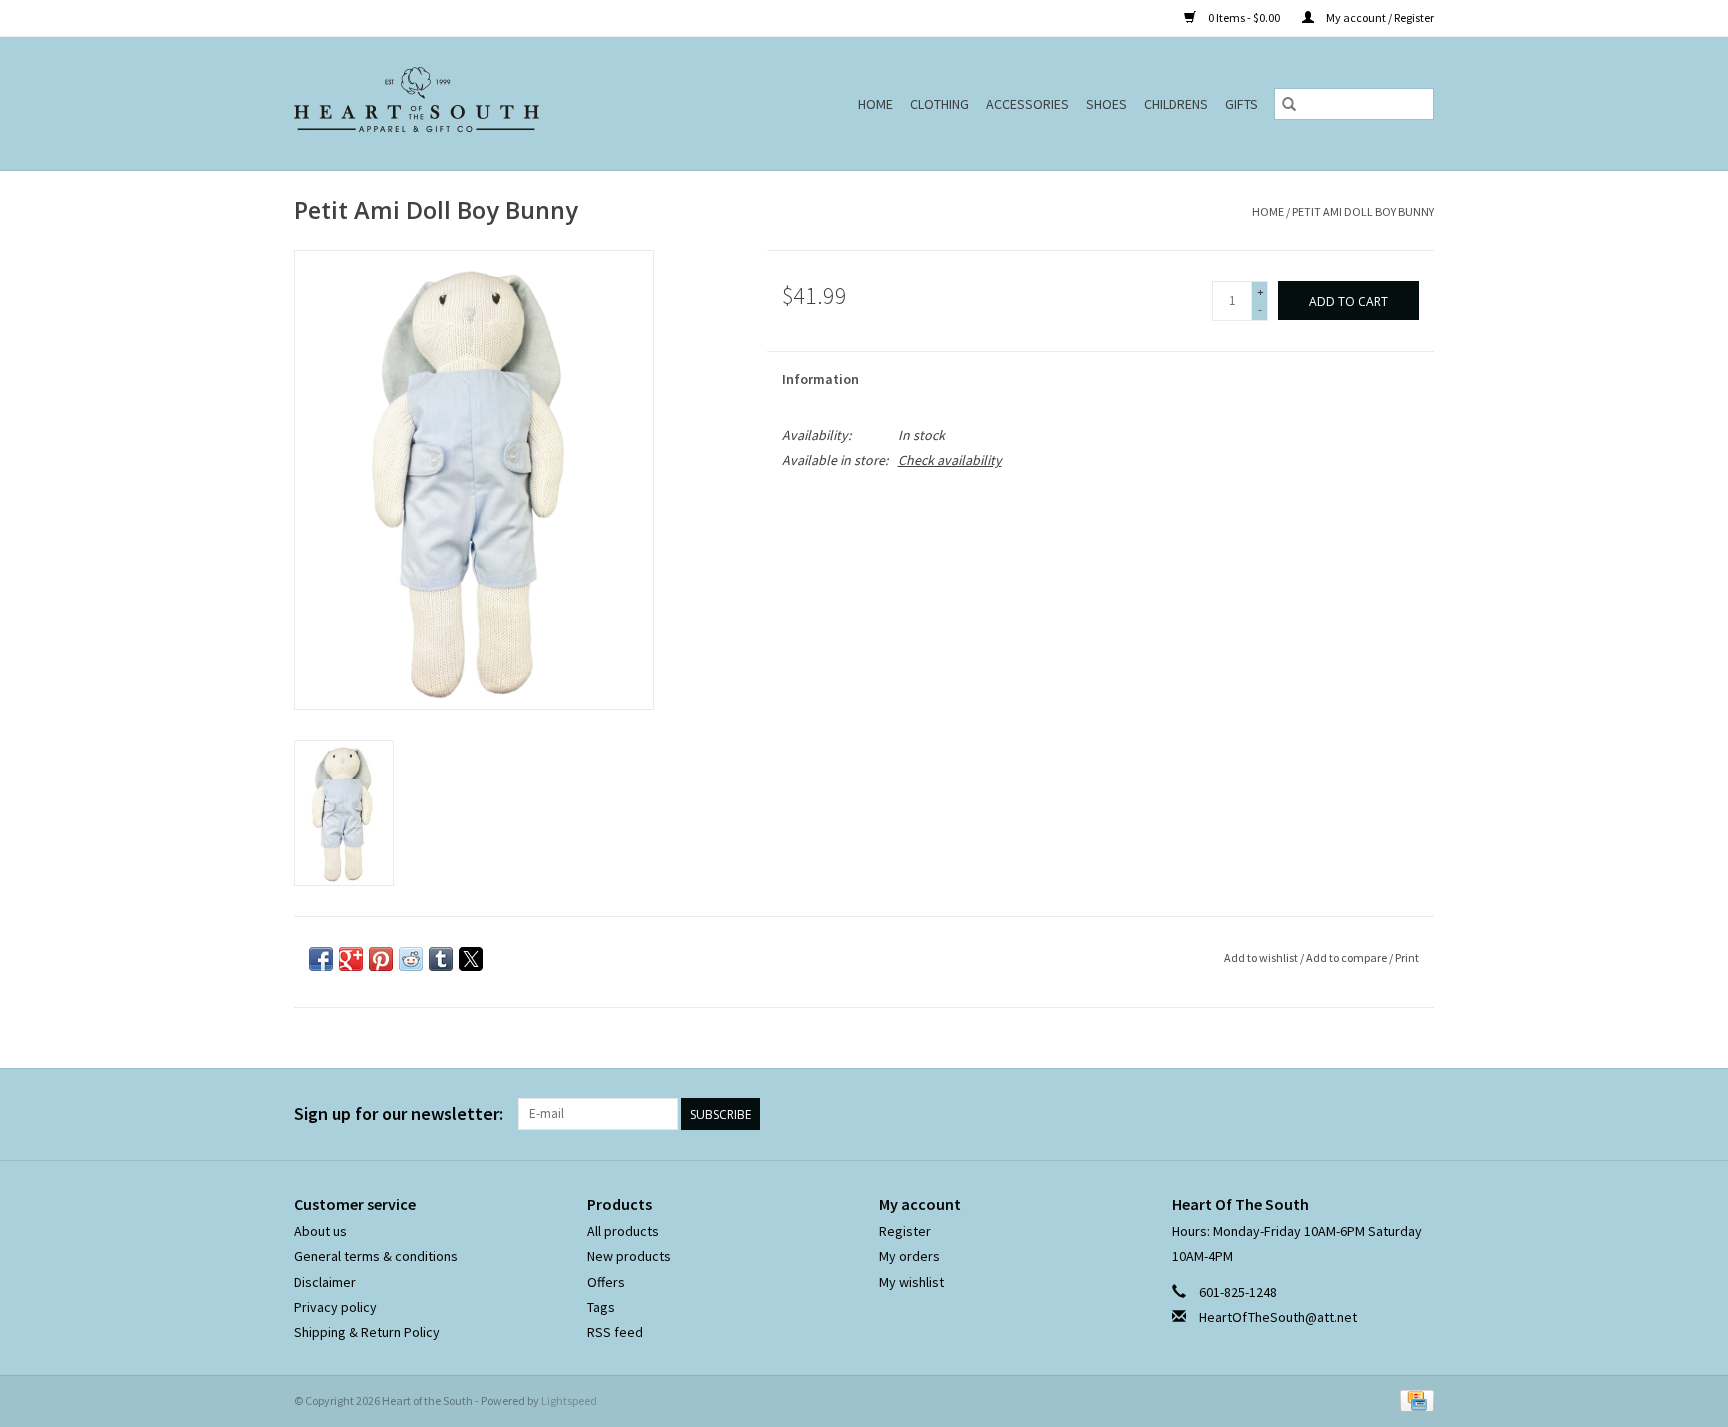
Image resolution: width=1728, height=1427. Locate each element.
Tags (601, 1307)
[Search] (1289, 104)
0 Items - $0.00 (1244, 17)
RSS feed (615, 1332)
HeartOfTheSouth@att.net (1278, 1317)
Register (905, 1231)
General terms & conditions (376, 1256)
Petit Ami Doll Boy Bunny (1363, 211)
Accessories (1027, 104)
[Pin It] (381, 959)
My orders (909, 1256)
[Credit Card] (1413, 1399)
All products (623, 1231)
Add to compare (1347, 957)
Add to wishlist (1262, 957)
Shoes (1106, 104)
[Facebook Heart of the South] (1383, 1114)
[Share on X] (471, 959)
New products (629, 1256)
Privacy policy (335, 1307)
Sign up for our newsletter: (398, 1113)
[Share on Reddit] (411, 959)
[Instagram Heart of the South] (1418, 1114)
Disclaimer (325, 1282)
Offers (606, 1282)
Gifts (1241, 104)
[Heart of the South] (463, 103)
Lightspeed (569, 1400)
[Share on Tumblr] (441, 959)
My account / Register (1379, 17)
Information (820, 379)
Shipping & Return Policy (367, 1332)
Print (1407, 957)
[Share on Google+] (351, 959)
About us (320, 1231)
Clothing (939, 104)
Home (875, 104)
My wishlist (911, 1282)
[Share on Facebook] (321, 959)
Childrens (1176, 104)
